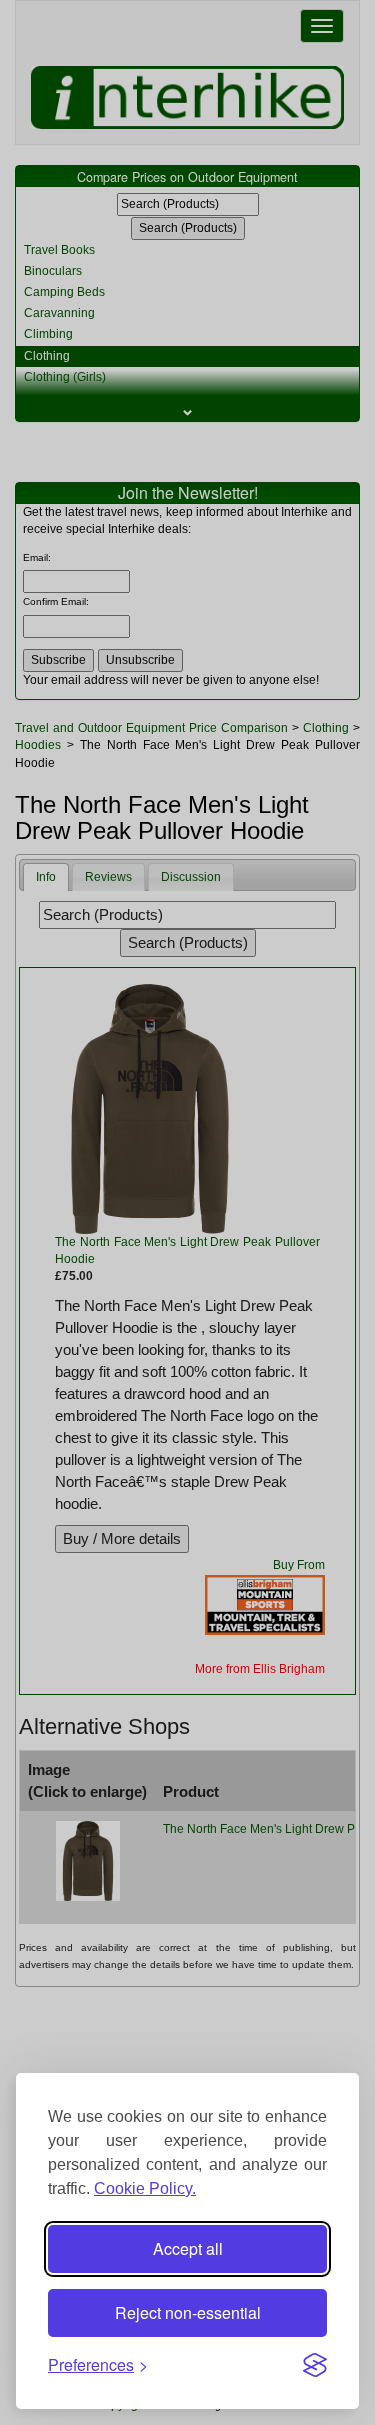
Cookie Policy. (145, 2188)
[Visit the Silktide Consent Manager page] (315, 2365)
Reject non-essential (188, 2312)
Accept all (188, 2248)
